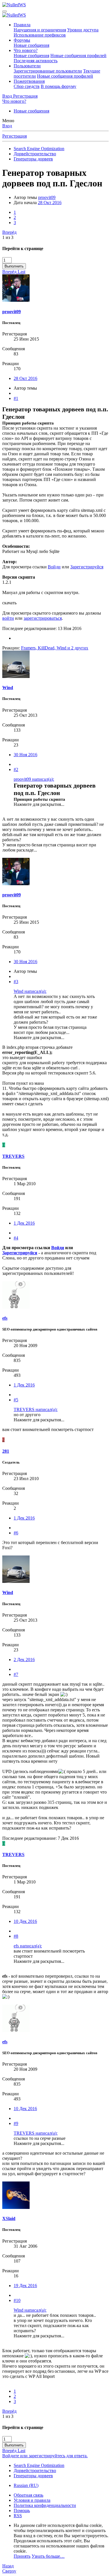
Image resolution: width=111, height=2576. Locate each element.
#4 (16, 1238)
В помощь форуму (58, 86)
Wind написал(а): (30, 991)
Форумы (22, 40)
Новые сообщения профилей (78, 56)
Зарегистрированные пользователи (48, 71)
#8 (16, 1936)
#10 (17, 2300)
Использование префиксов (40, 35)
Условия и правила (32, 2500)
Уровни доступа (83, 30)
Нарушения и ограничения (40, 30)
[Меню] (5, 11)
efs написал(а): (28, 1946)
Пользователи (27, 66)
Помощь (22, 2510)
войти (8, 618)
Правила (22, 25)
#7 (16, 1674)
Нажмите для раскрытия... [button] (39, 804)
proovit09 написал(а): (34, 779)
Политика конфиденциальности (45, 2505)
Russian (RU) (26, 2485)
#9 (16, 2123)
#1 (16, 398)
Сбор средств (27, 86)
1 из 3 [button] (8, 237)
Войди (54, 567)
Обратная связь (28, 2495)
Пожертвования (29, 81)
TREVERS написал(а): (36, 1409)
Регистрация (15, 136)
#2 (16, 769)
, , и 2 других (55, 648)
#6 (16, 1533)
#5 (16, 1400)
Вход (7, 126)
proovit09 (47, 197)
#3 (16, 982)
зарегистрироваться (43, 618)
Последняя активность (36, 61)
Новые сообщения (31, 45)
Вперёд (9, 232)
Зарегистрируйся (87, 567)
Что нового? (26, 50)
